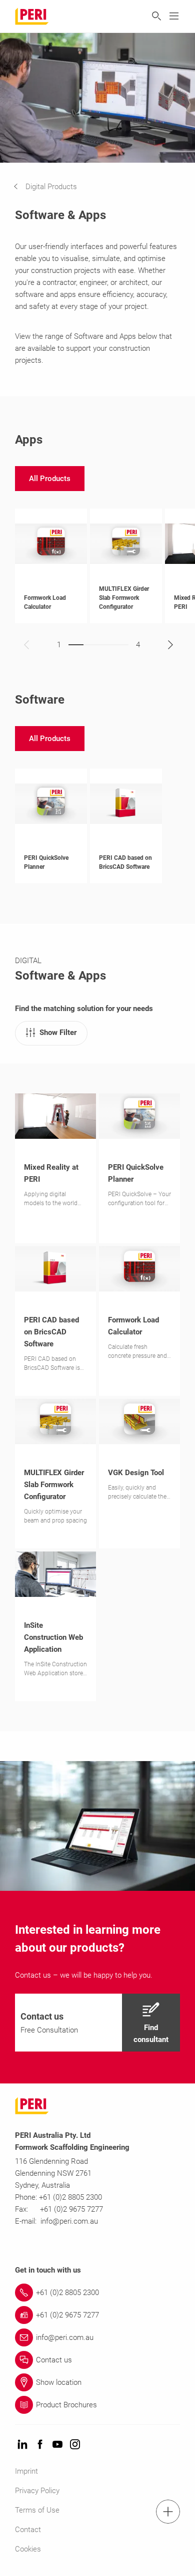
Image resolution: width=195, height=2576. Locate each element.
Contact (28, 2530)
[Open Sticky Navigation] (168, 2512)
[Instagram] (75, 2445)
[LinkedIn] (22, 2445)
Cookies (28, 2549)
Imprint (26, 2471)
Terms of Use (37, 2510)
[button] (53, 187)
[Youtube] (57, 2445)
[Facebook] (40, 2445)
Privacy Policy (37, 2491)
